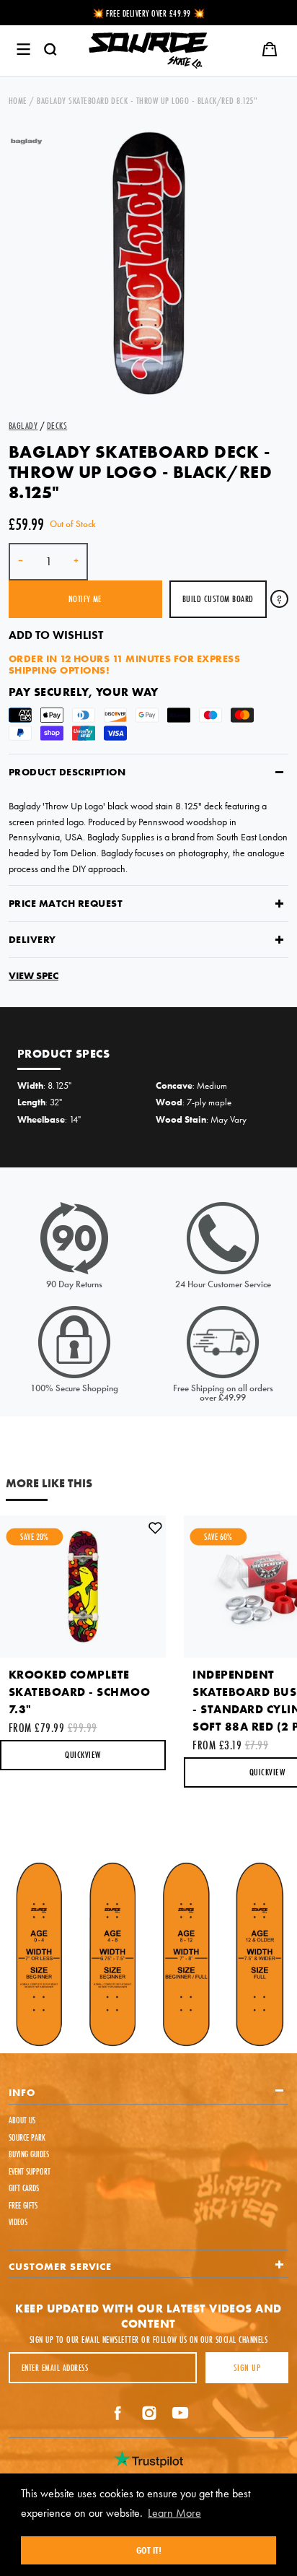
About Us (22, 2120)
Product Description (67, 772)
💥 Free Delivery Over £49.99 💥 (149, 13)
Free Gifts (23, 2205)
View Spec (34, 975)
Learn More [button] (174, 2513)
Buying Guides (29, 2154)
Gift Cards (24, 2188)
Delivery (32, 939)
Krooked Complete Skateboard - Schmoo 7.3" (79, 1692)
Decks (57, 425)
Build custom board (218, 599)
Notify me (85, 599)
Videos (18, 2222)
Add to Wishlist (56, 635)
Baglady (23, 425)
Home (18, 100)
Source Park (27, 2137)
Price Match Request (66, 903)
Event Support (30, 2171)
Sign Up (247, 2367)
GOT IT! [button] (149, 2550)
